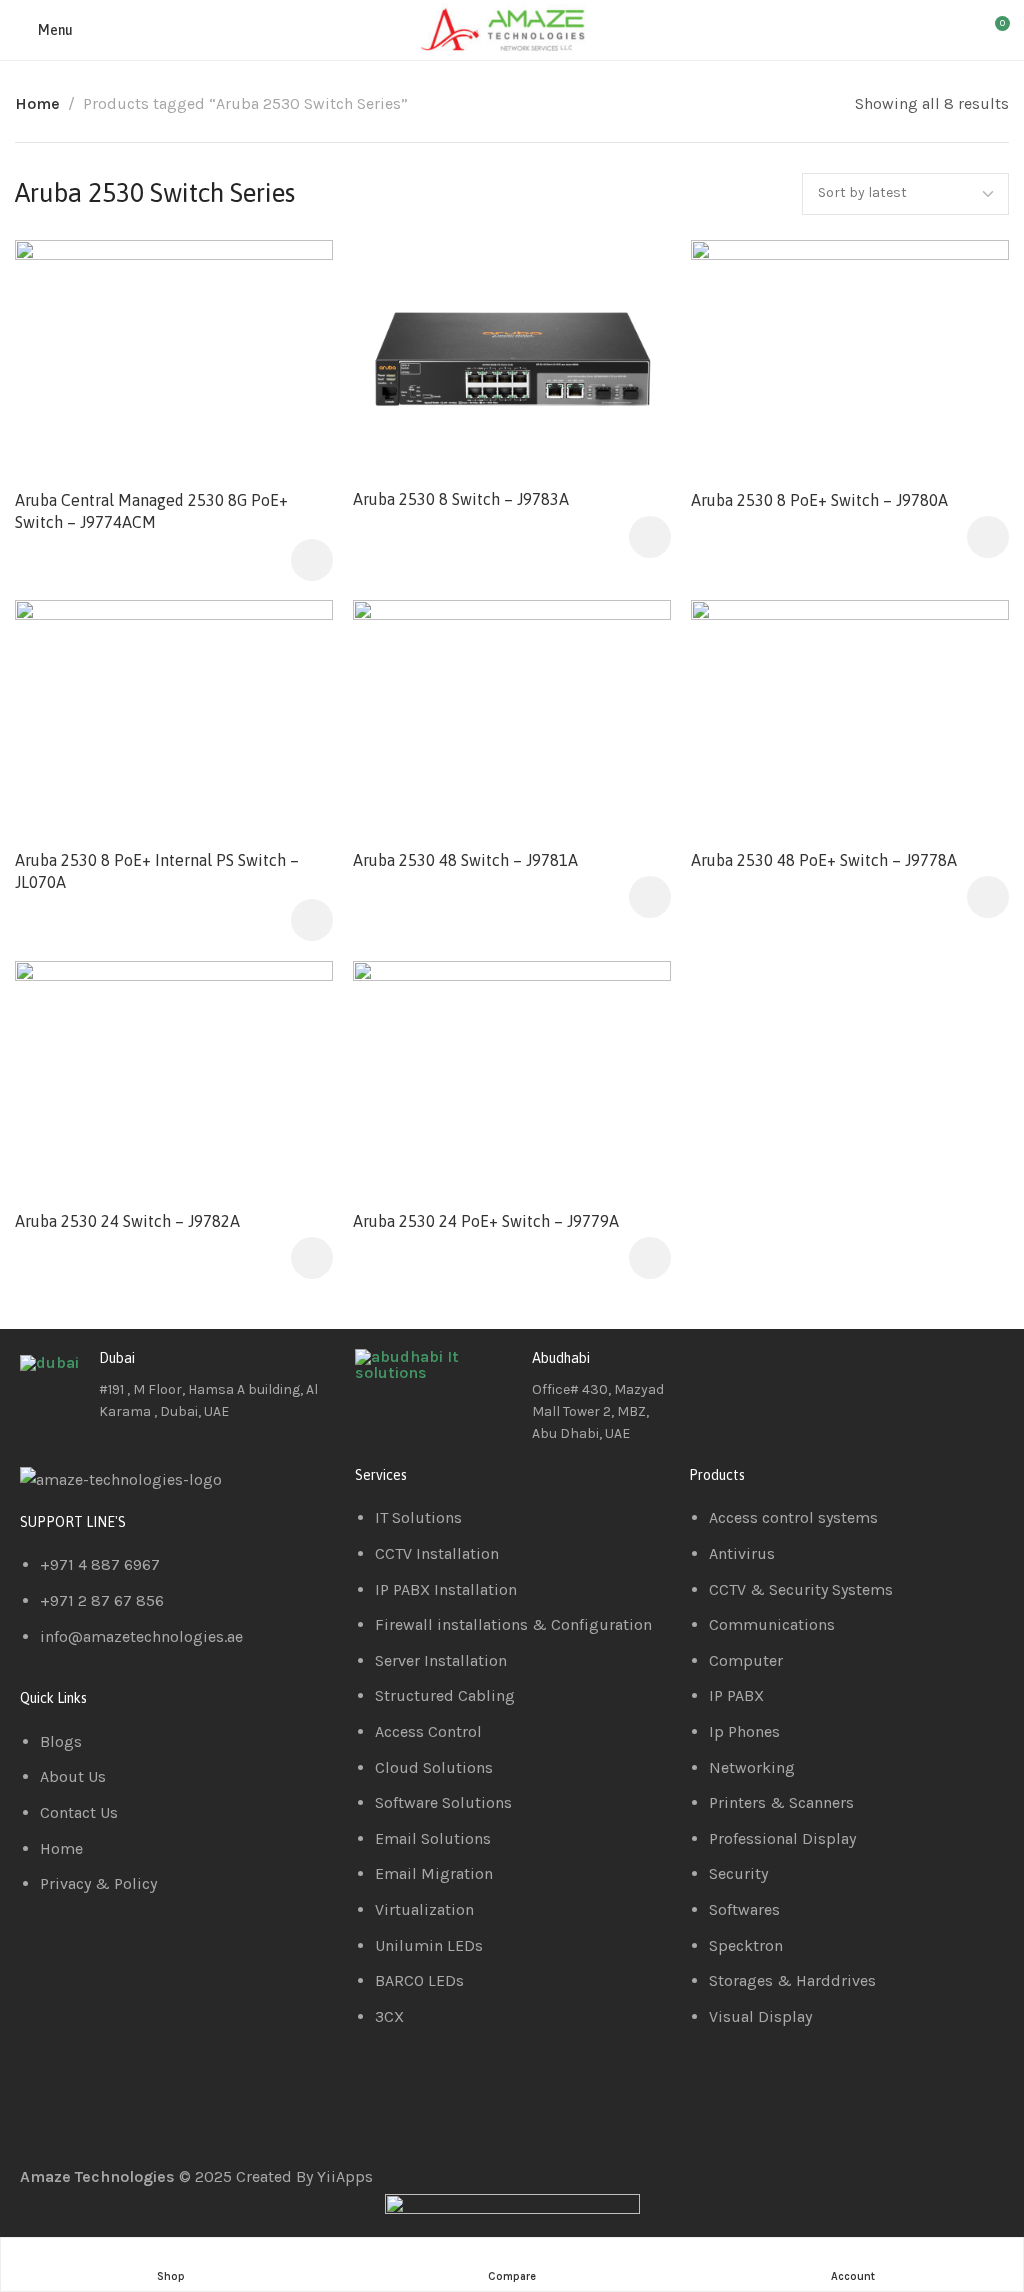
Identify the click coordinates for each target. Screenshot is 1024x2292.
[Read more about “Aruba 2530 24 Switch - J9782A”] (312, 1258)
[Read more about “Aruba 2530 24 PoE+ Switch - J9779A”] (650, 1258)
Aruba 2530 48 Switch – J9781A (465, 860)
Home (37, 103)
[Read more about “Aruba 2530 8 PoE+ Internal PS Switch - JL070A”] (312, 920)
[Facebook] (714, 1374)
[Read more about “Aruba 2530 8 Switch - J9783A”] (650, 536)
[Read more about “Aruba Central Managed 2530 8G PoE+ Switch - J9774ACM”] (312, 559)
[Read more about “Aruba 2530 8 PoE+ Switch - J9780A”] (988, 537)
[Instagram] (822, 1374)
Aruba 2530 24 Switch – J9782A (127, 1221)
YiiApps (345, 2176)
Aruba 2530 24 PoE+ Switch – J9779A (486, 1221)
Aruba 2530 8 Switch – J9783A (461, 499)
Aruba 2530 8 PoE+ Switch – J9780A (819, 499)
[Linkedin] (768, 1374)
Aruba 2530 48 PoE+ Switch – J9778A (824, 860)
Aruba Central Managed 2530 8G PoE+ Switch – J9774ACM (151, 510)
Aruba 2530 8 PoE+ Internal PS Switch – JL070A (157, 871)
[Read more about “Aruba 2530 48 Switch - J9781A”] (650, 897)
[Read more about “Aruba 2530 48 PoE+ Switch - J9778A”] (988, 897)
